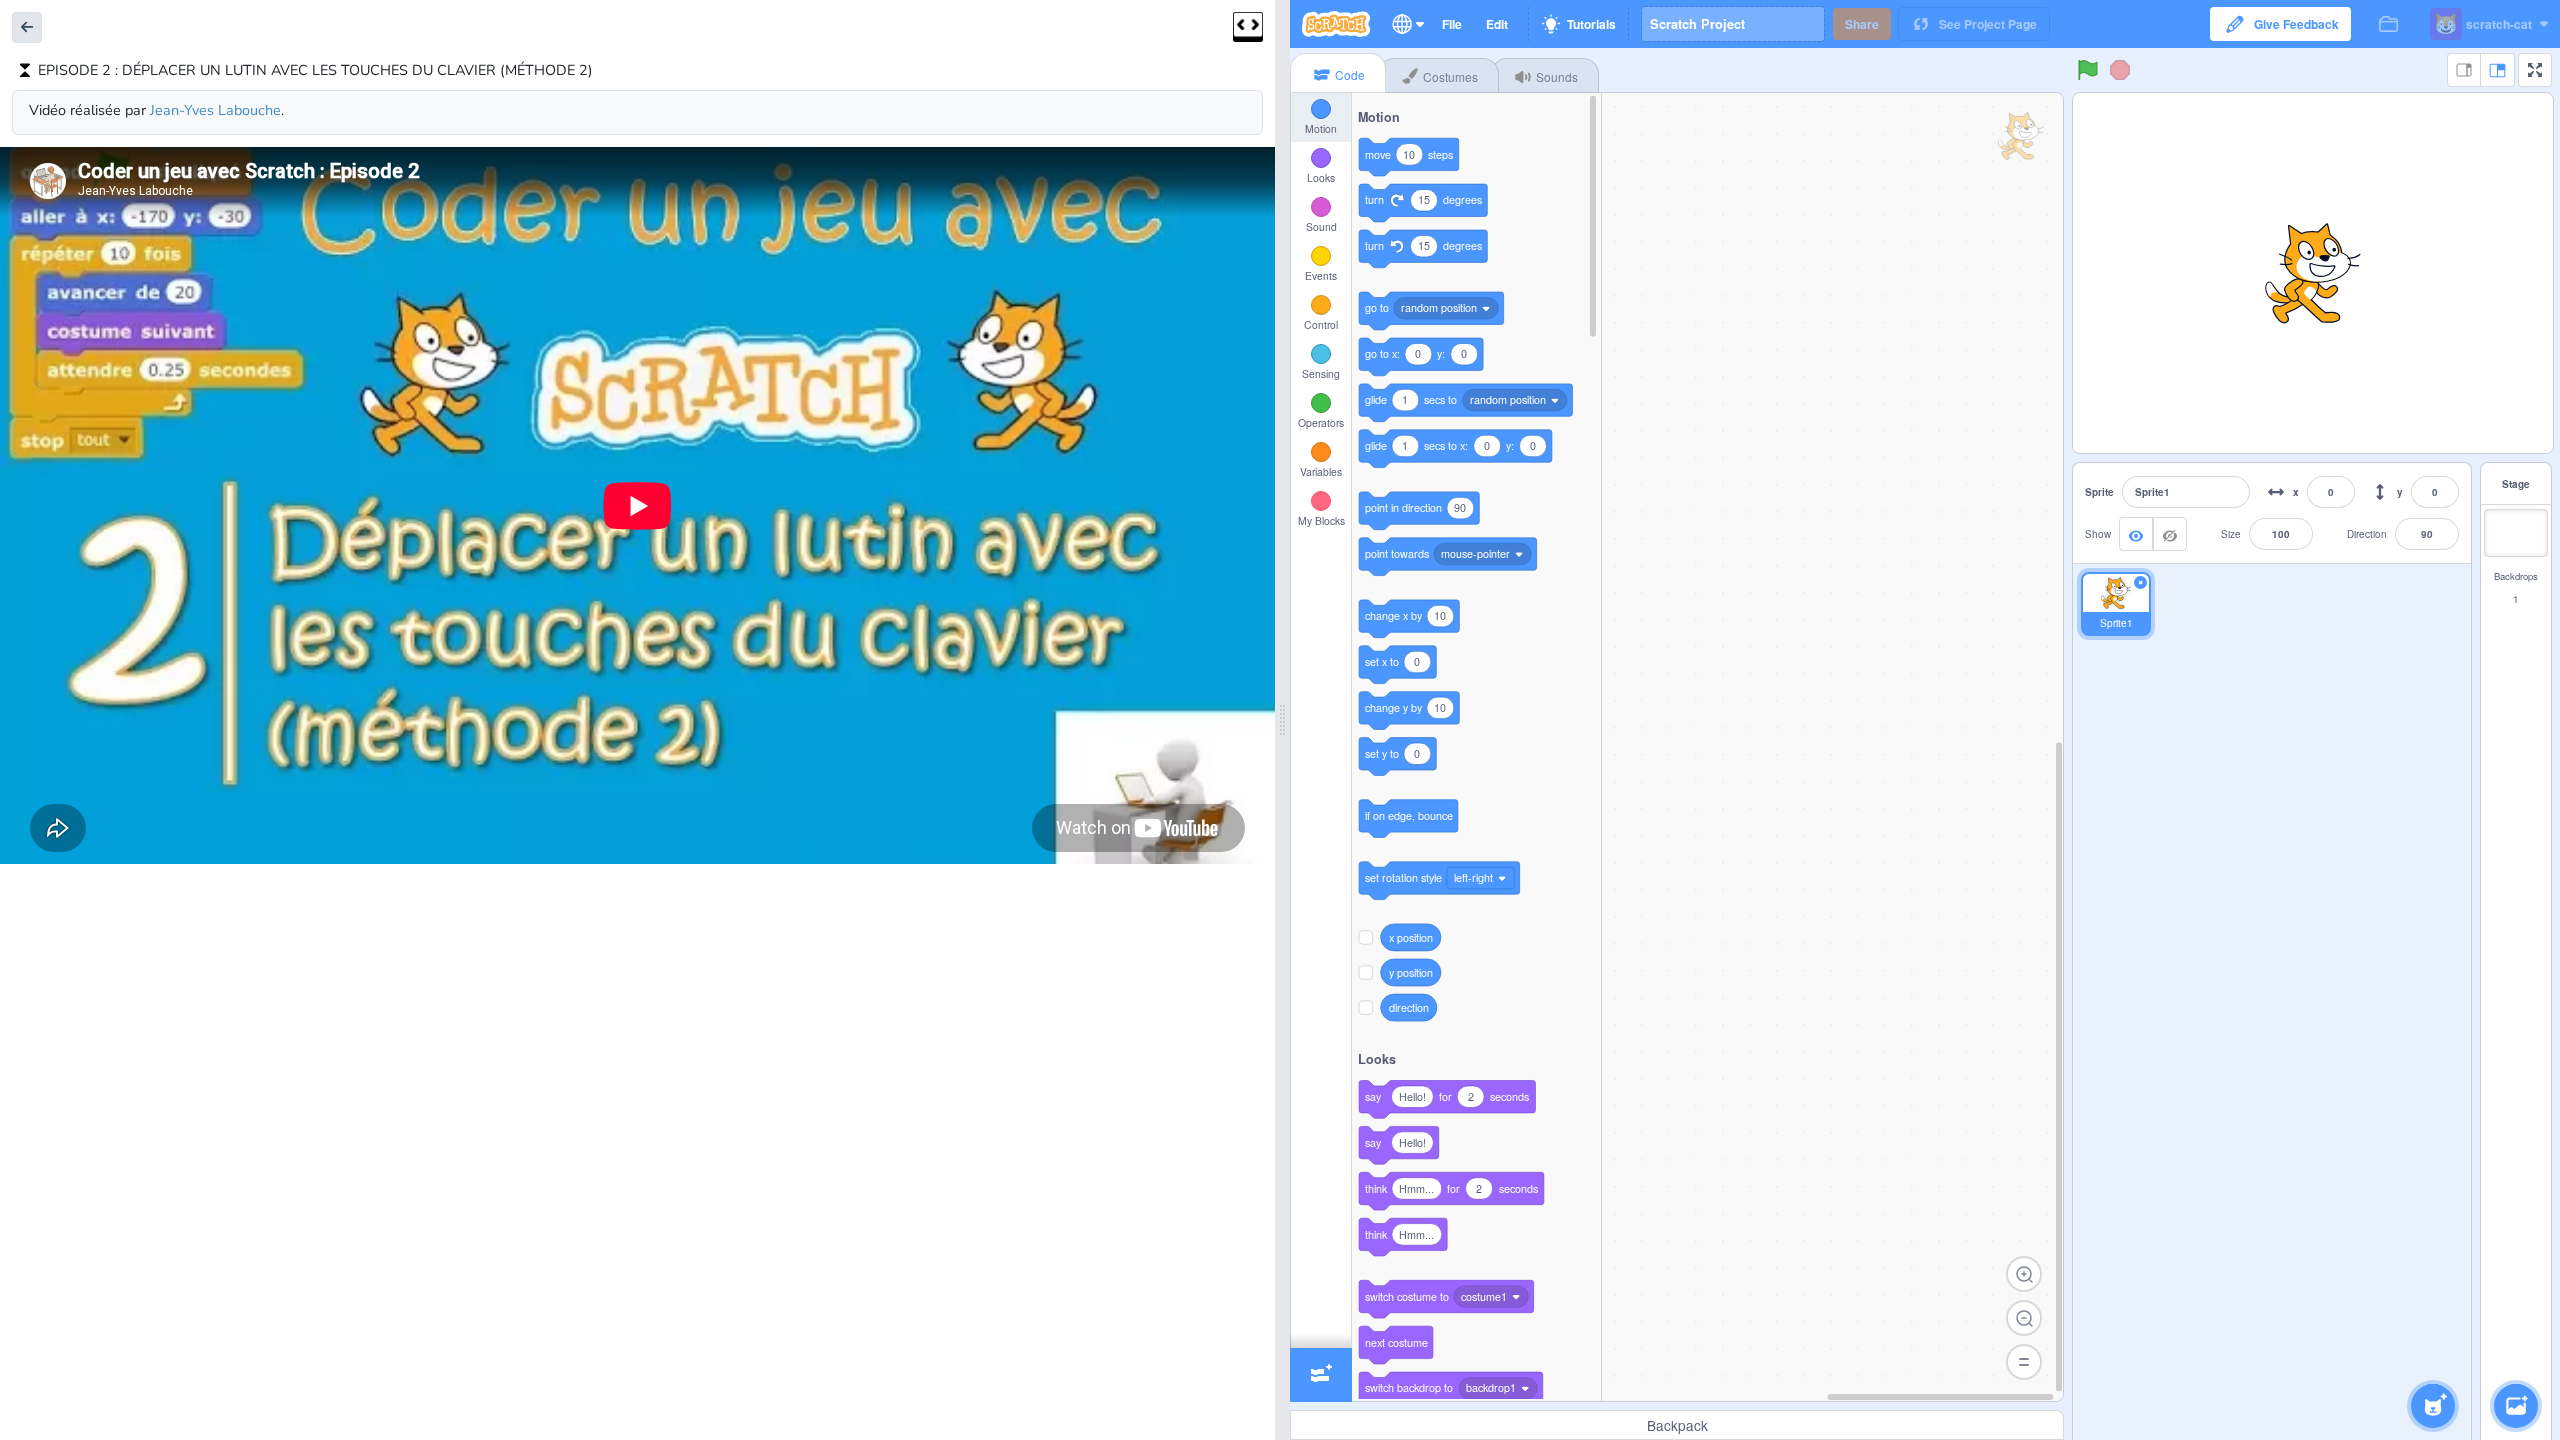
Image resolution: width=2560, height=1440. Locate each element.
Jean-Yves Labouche (215, 110)
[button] (27, 27)
